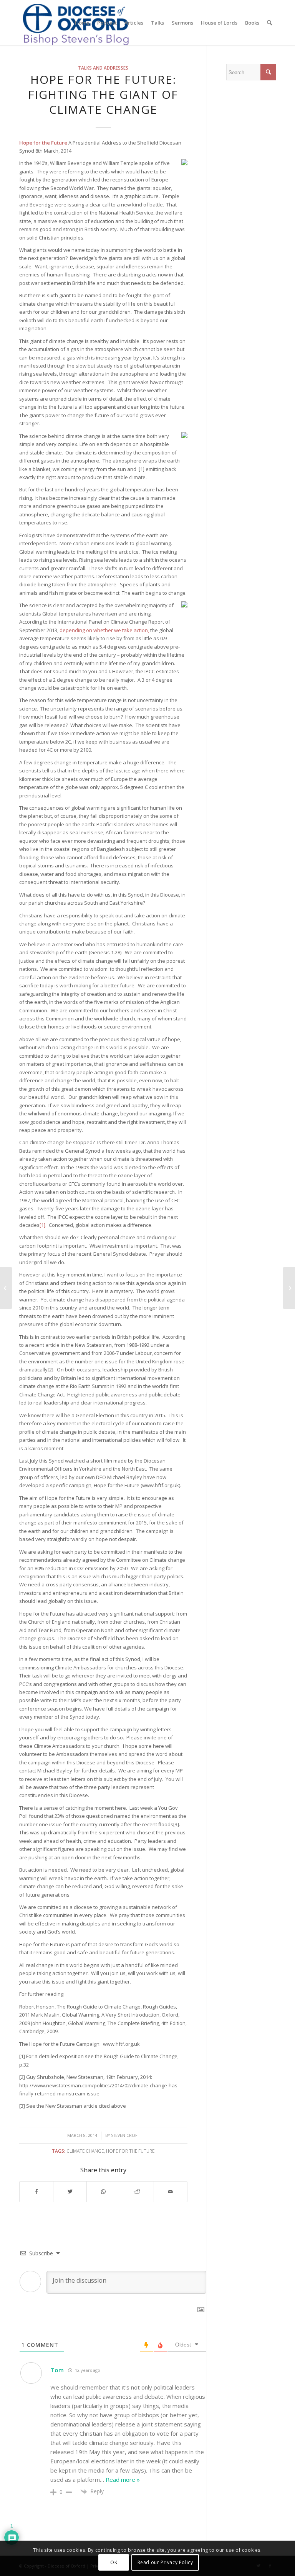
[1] (42, 1225)
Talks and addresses (103, 68)
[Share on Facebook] (36, 2192)
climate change (85, 2151)
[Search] (269, 23)
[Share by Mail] (171, 2192)
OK (114, 2562)
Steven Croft (125, 2135)
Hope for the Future (130, 2151)
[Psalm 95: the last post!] (6, 1288)
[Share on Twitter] (70, 2192)
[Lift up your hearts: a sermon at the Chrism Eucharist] (289, 1288)
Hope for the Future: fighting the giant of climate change (103, 94)
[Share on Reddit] (137, 2192)
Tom (57, 2370)
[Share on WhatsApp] (103, 2192)
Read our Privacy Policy (165, 2562)
